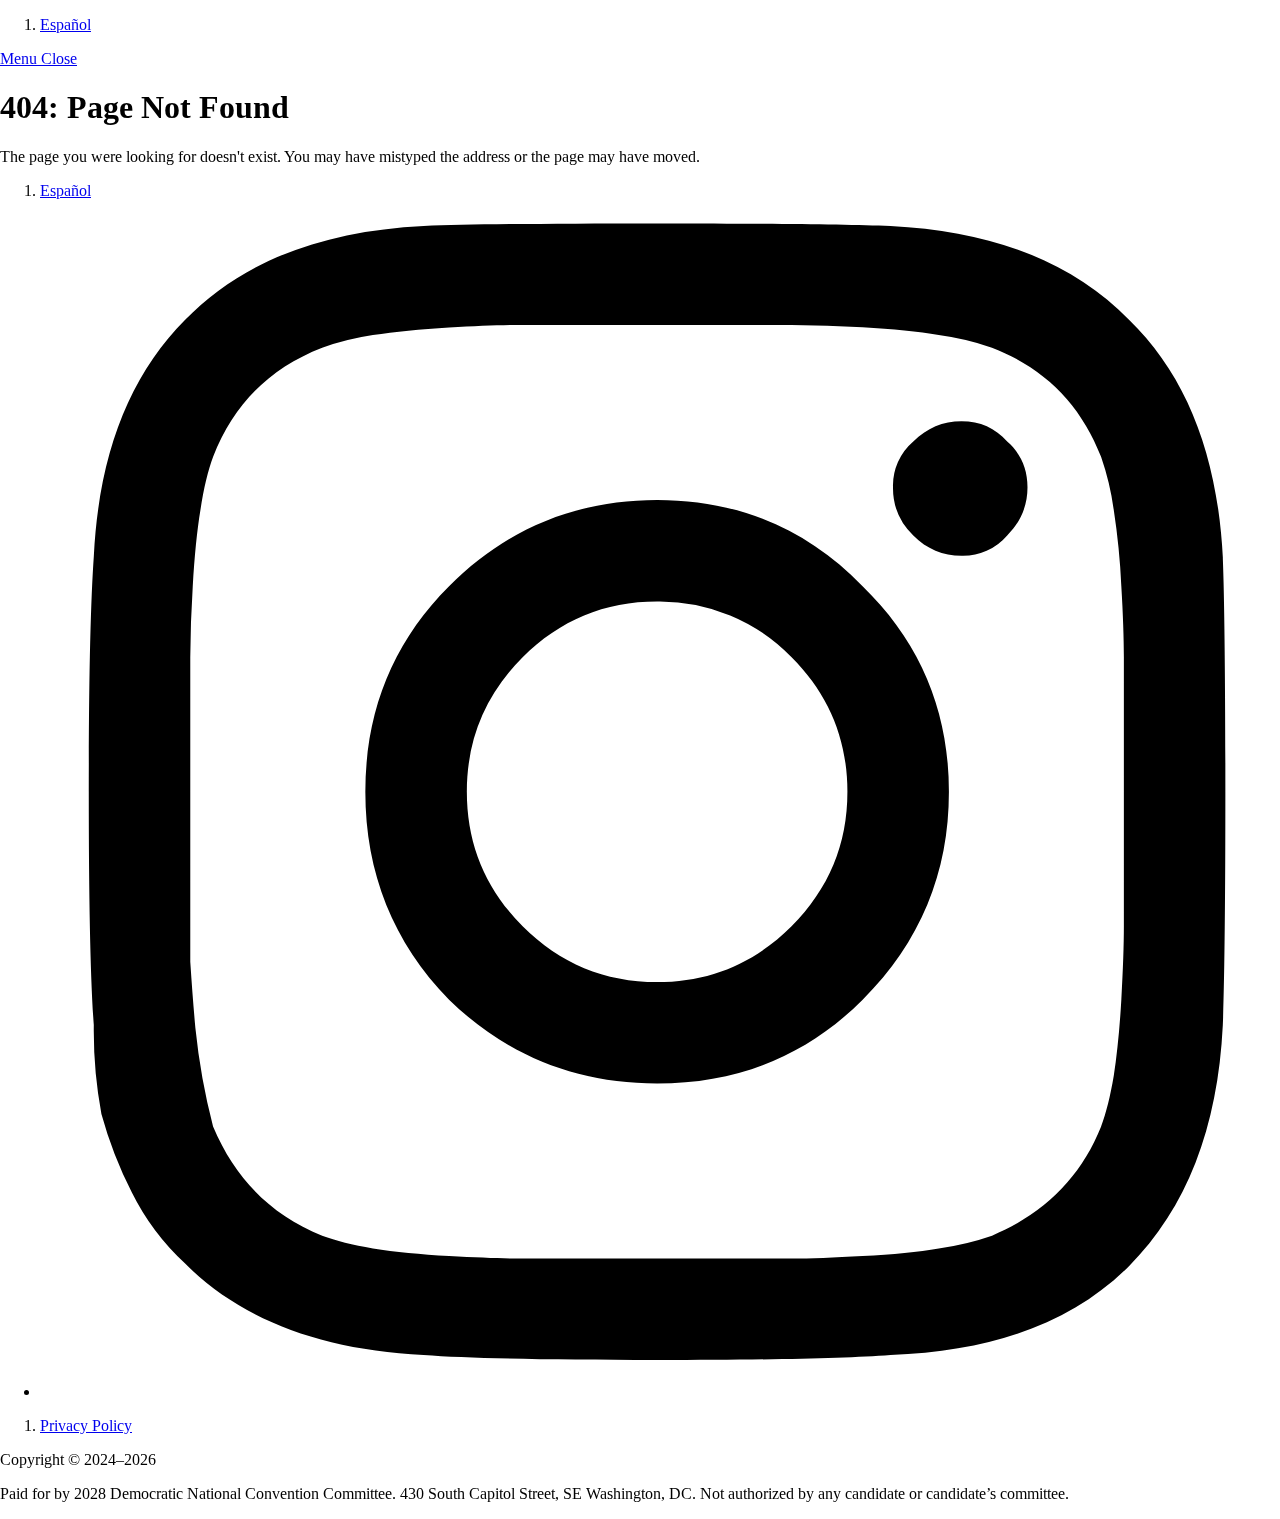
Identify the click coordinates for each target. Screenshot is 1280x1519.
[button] (38, 58)
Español (65, 24)
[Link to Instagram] (660, 1391)
